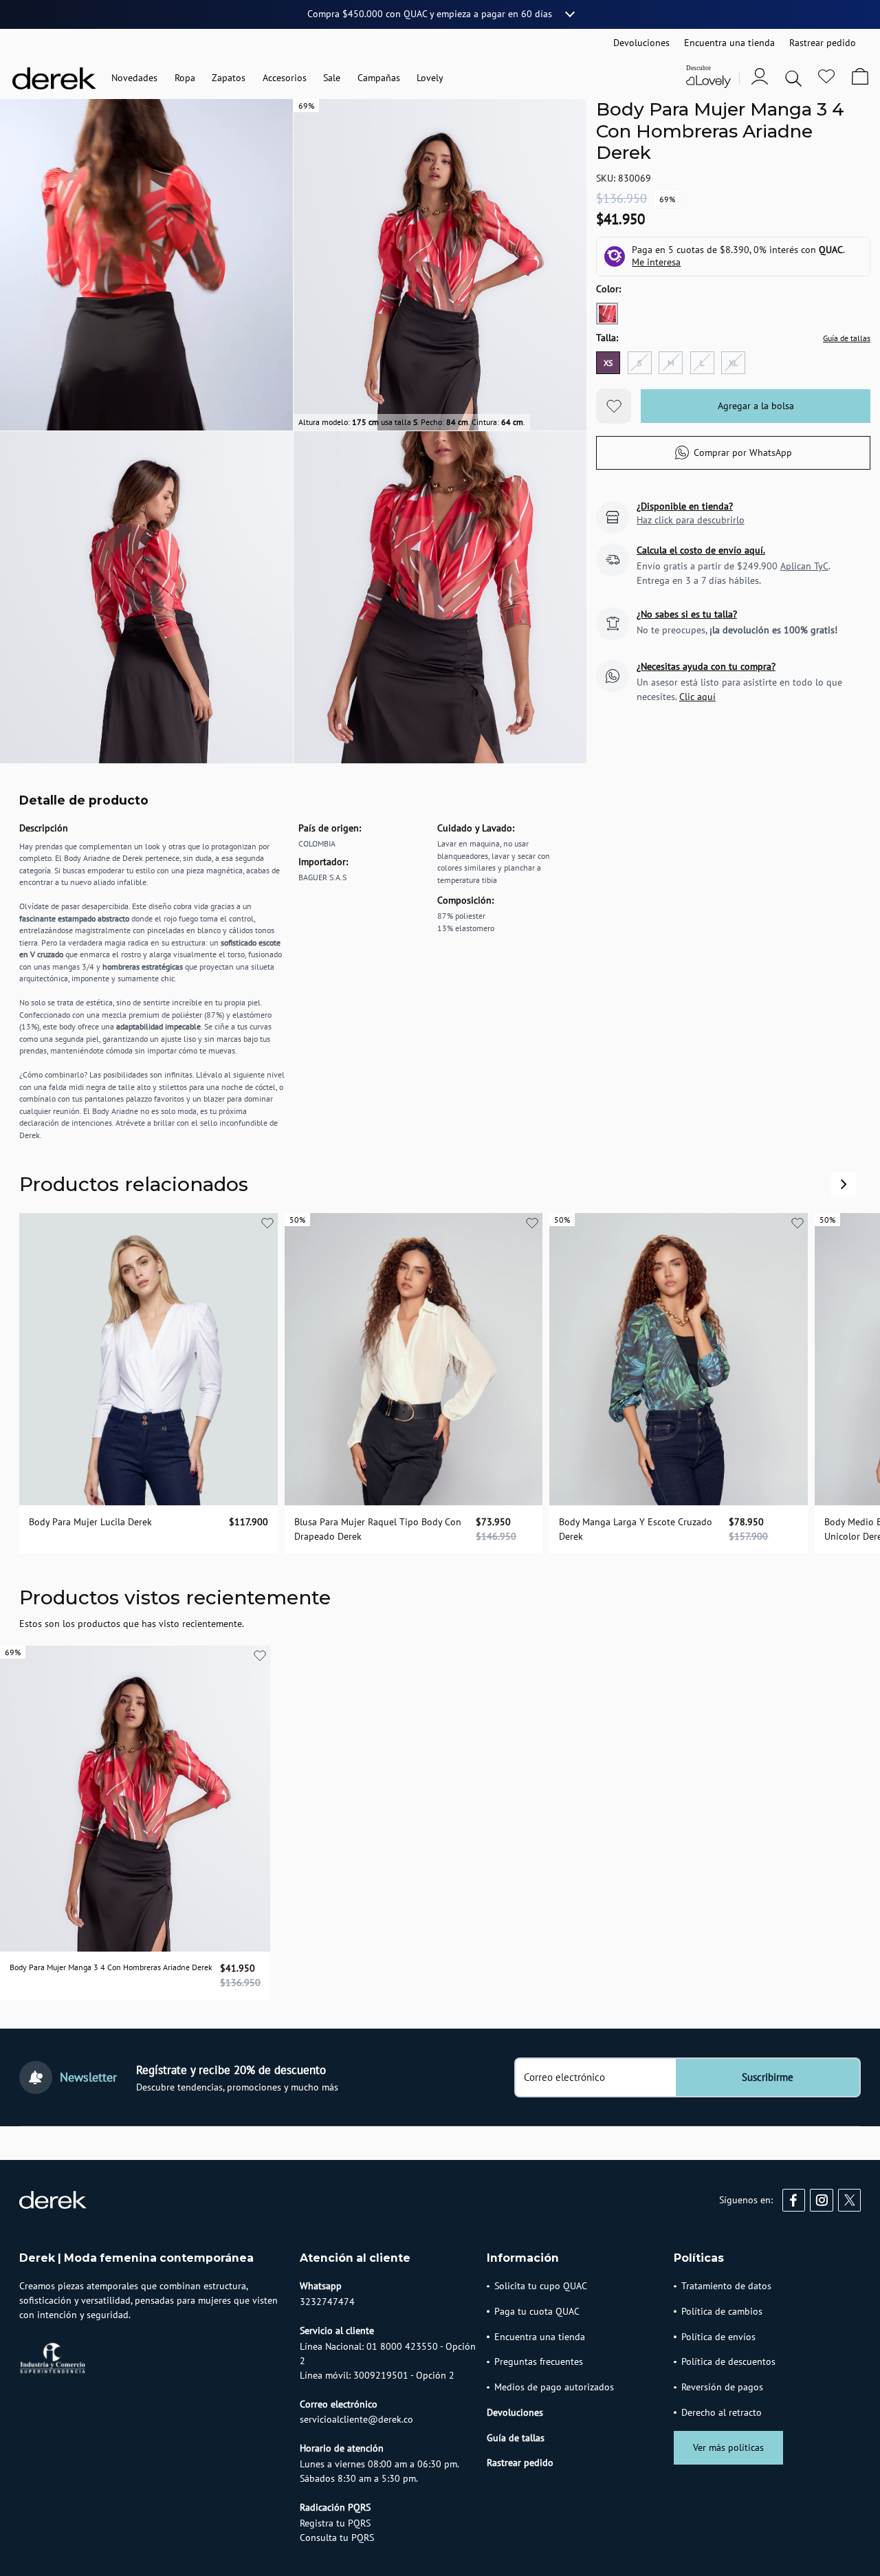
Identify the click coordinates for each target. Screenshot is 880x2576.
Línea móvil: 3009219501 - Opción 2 (377, 2375)
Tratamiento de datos (726, 2286)
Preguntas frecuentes (539, 2361)
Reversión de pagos (722, 2387)
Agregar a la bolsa (756, 406)
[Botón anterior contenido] (844, 1184)
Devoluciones (515, 2412)
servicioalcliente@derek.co (356, 2419)
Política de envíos (718, 2337)
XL (733, 363)
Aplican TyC (804, 566)
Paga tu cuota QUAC (537, 2311)
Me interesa (656, 262)
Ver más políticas (728, 2447)
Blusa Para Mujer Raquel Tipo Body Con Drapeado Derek (378, 1530)
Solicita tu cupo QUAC (541, 2286)
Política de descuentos (728, 2361)
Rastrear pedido (520, 2463)
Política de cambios (722, 2311)
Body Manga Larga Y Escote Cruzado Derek (636, 1530)
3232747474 (327, 2302)
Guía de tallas (847, 338)
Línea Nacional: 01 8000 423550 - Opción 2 (388, 2354)
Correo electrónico (564, 2077)
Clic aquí (697, 697)
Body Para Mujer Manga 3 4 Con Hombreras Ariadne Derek (111, 1967)
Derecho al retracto (722, 2412)
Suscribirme (768, 2077)
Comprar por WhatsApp (743, 452)
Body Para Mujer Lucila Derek (90, 1522)
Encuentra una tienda (540, 2337)
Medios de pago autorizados (554, 2387)
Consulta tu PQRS (337, 2537)
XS (608, 363)
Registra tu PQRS (335, 2523)
